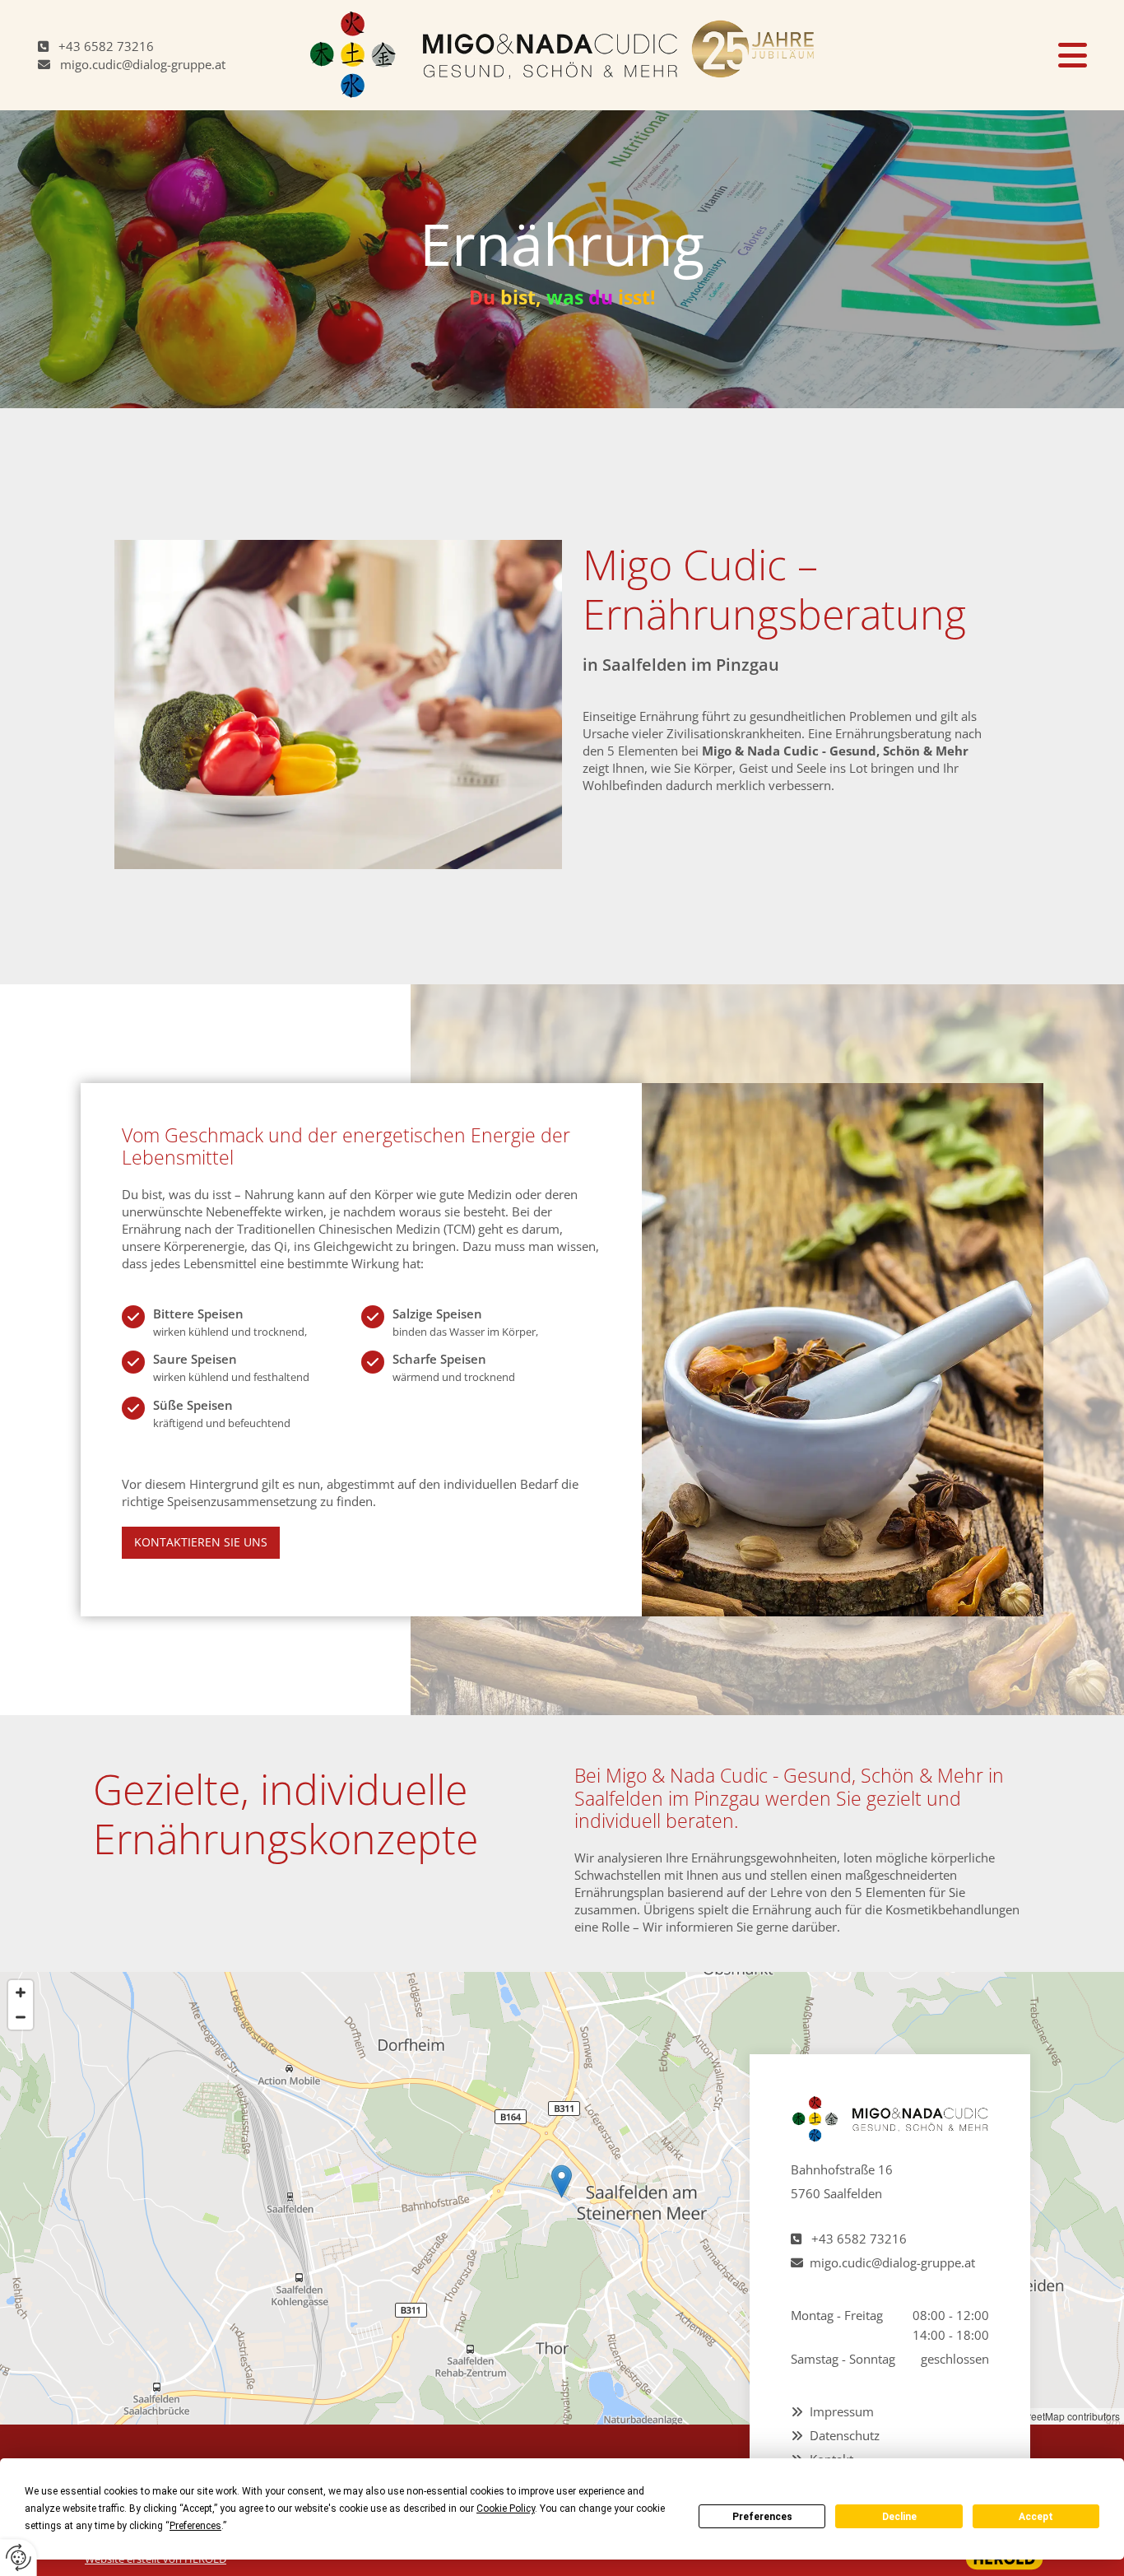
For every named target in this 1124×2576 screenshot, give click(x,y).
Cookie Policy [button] (506, 2509)
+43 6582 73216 (106, 46)
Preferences (762, 2517)
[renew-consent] (19, 2557)
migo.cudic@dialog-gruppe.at (143, 64)
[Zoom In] (21, 1992)
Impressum (842, 2411)
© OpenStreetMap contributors (1052, 2416)
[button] (966, 55)
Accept (1036, 2517)
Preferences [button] (195, 2526)
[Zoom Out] (21, 2017)
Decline (899, 2517)
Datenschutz (845, 2435)
